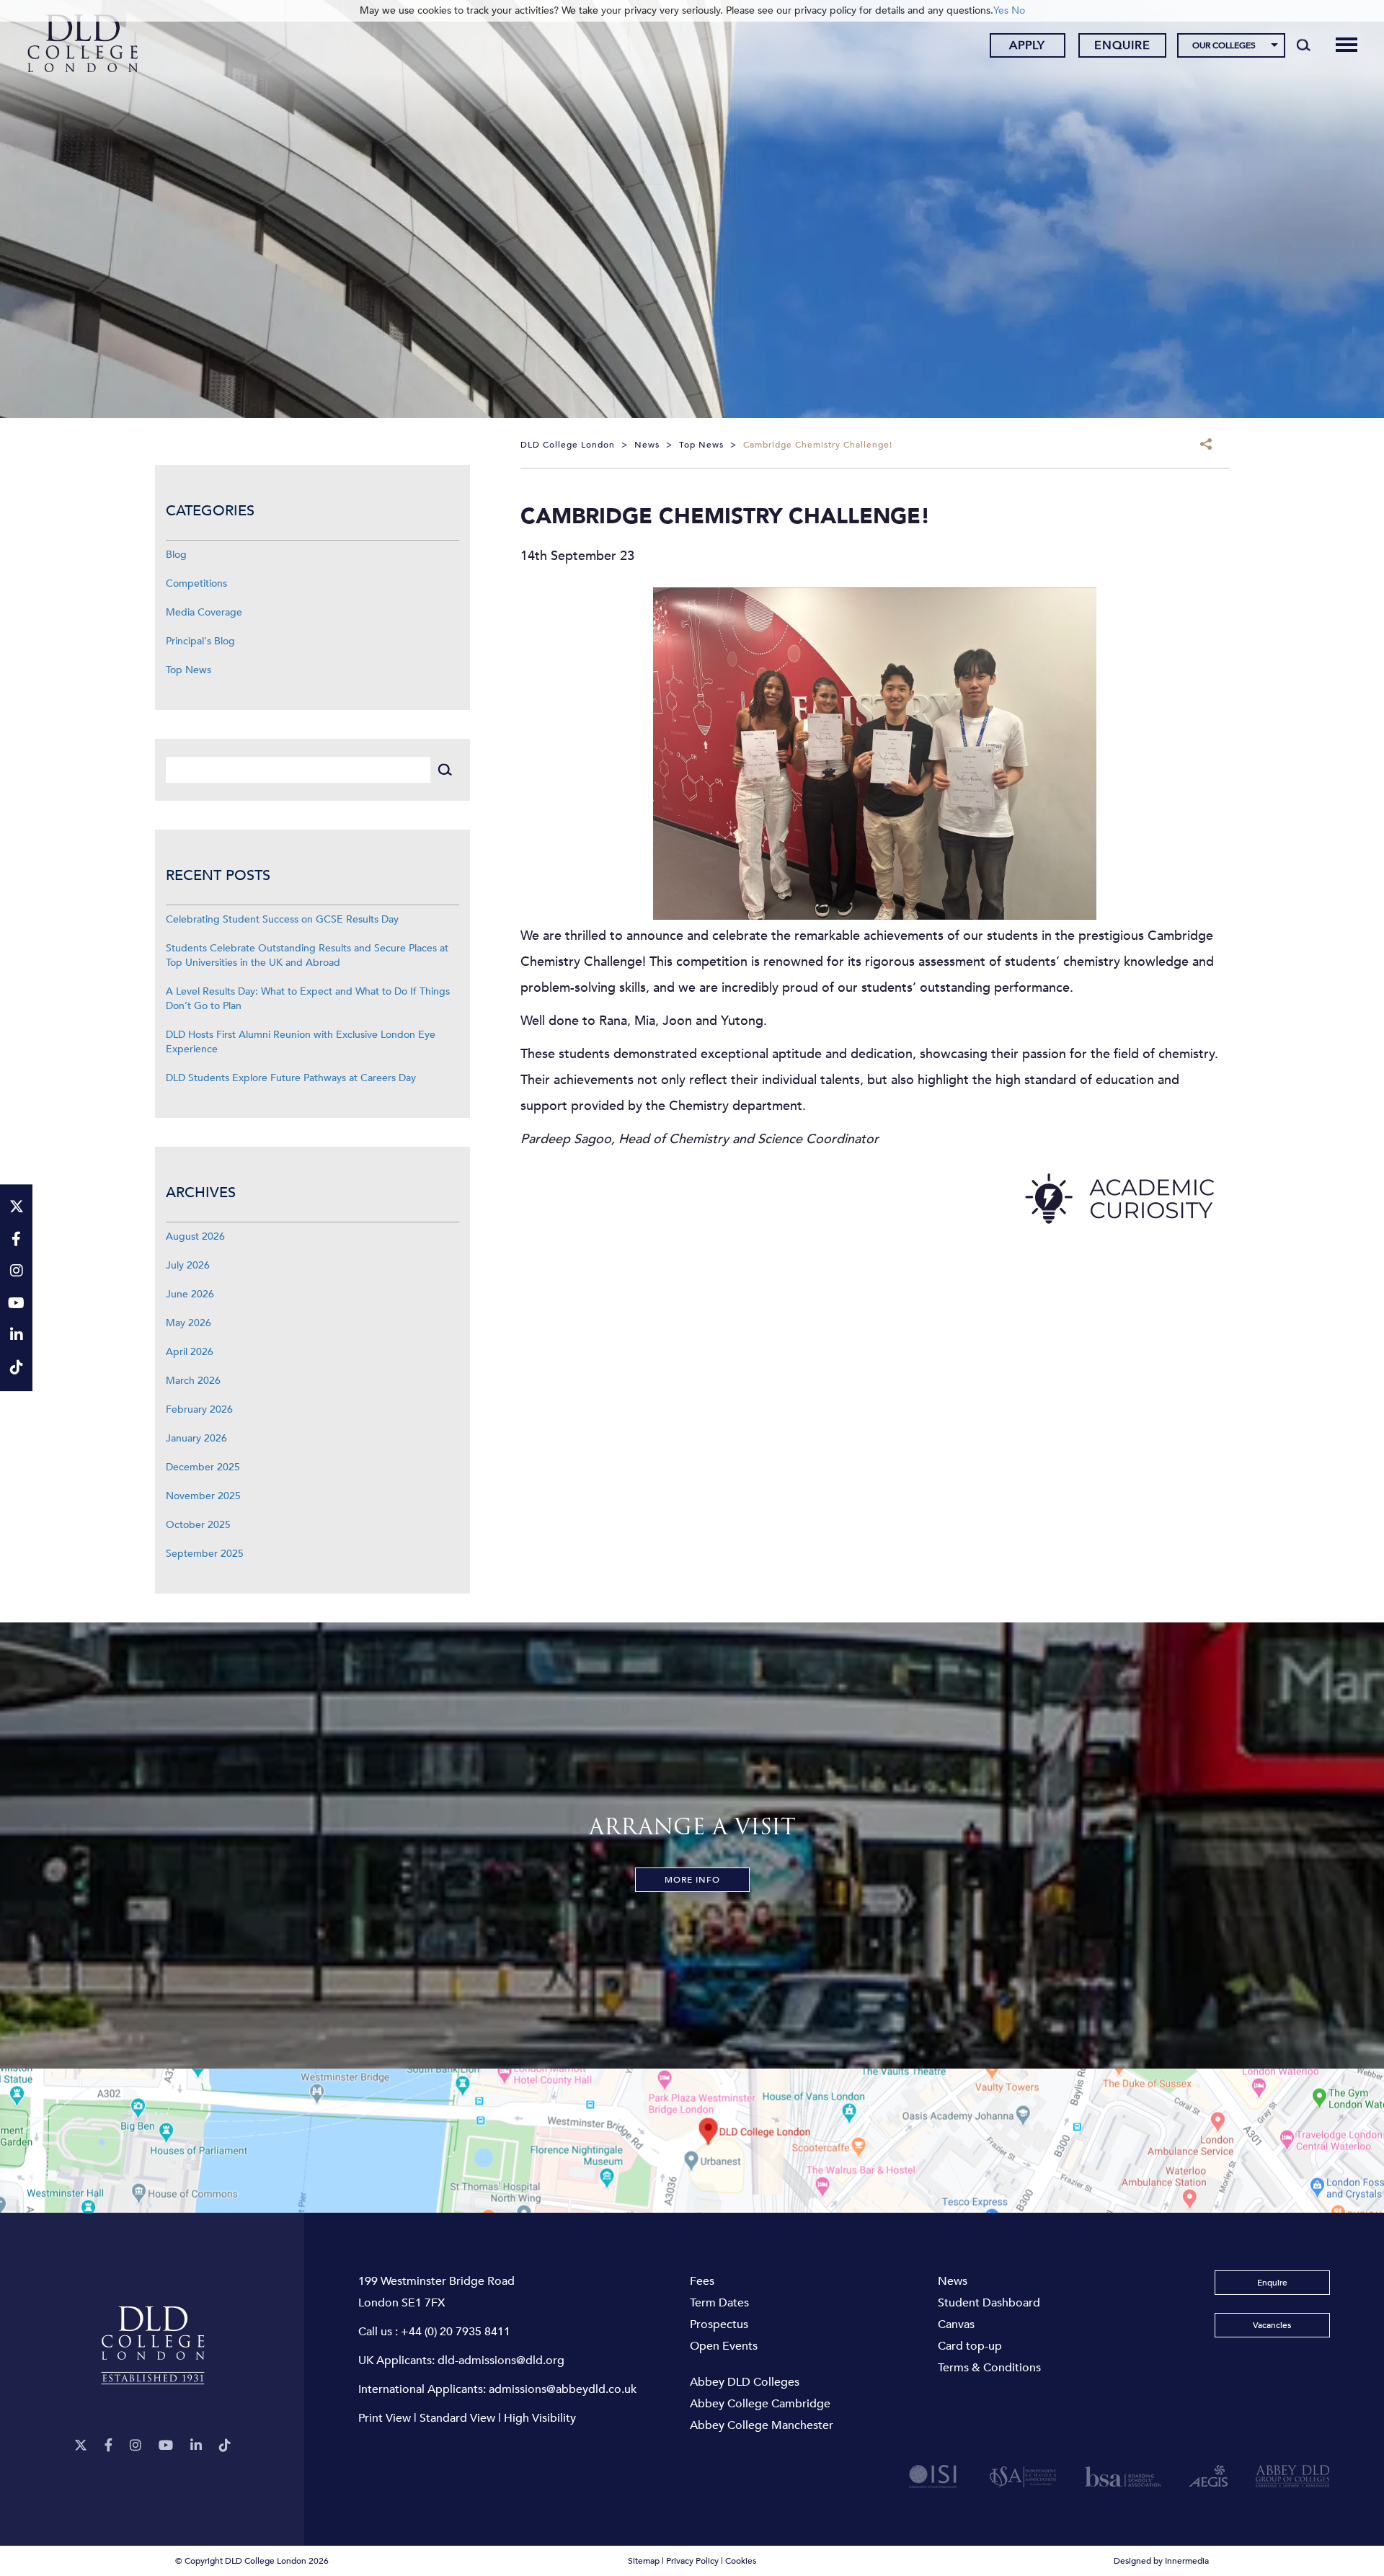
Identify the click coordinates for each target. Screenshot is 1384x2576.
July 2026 (188, 1265)
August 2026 (195, 1236)
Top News (188, 670)
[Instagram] (136, 2446)
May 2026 (188, 1323)
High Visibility (540, 2418)
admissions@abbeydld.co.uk (563, 2389)
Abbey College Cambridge (760, 2404)
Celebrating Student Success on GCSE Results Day (282, 919)
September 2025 (205, 1554)
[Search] (1304, 45)
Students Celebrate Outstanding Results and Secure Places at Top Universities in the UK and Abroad (307, 955)
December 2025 (203, 1467)
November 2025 (203, 1496)
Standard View (457, 2418)
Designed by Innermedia (1161, 2561)
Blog (176, 555)
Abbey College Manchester (762, 2425)
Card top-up (970, 2346)
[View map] (692, 2141)
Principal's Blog (200, 641)
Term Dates (719, 2303)
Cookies (741, 2561)
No (1018, 10)
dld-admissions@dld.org (501, 2360)
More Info (692, 1880)
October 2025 (198, 1525)
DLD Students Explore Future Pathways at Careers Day (291, 1078)
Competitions (196, 583)
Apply (1027, 45)
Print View (385, 2418)
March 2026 (193, 1381)
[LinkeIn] (196, 2446)
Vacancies (1272, 2325)
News (953, 2281)
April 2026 (190, 1352)
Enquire (1122, 45)
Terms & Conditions (989, 2368)
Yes (1001, 10)
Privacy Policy (692, 2561)
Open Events (724, 2346)
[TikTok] (225, 2446)
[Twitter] (81, 2446)
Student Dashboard (989, 2303)
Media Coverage (204, 612)
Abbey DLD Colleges (745, 2382)
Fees (702, 2281)
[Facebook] (108, 2446)
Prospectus (719, 2324)
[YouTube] (166, 2446)
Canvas (956, 2324)
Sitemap (644, 2561)
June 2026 (190, 1294)
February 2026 (199, 1409)
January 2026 (196, 1438)
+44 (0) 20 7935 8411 (456, 2332)
